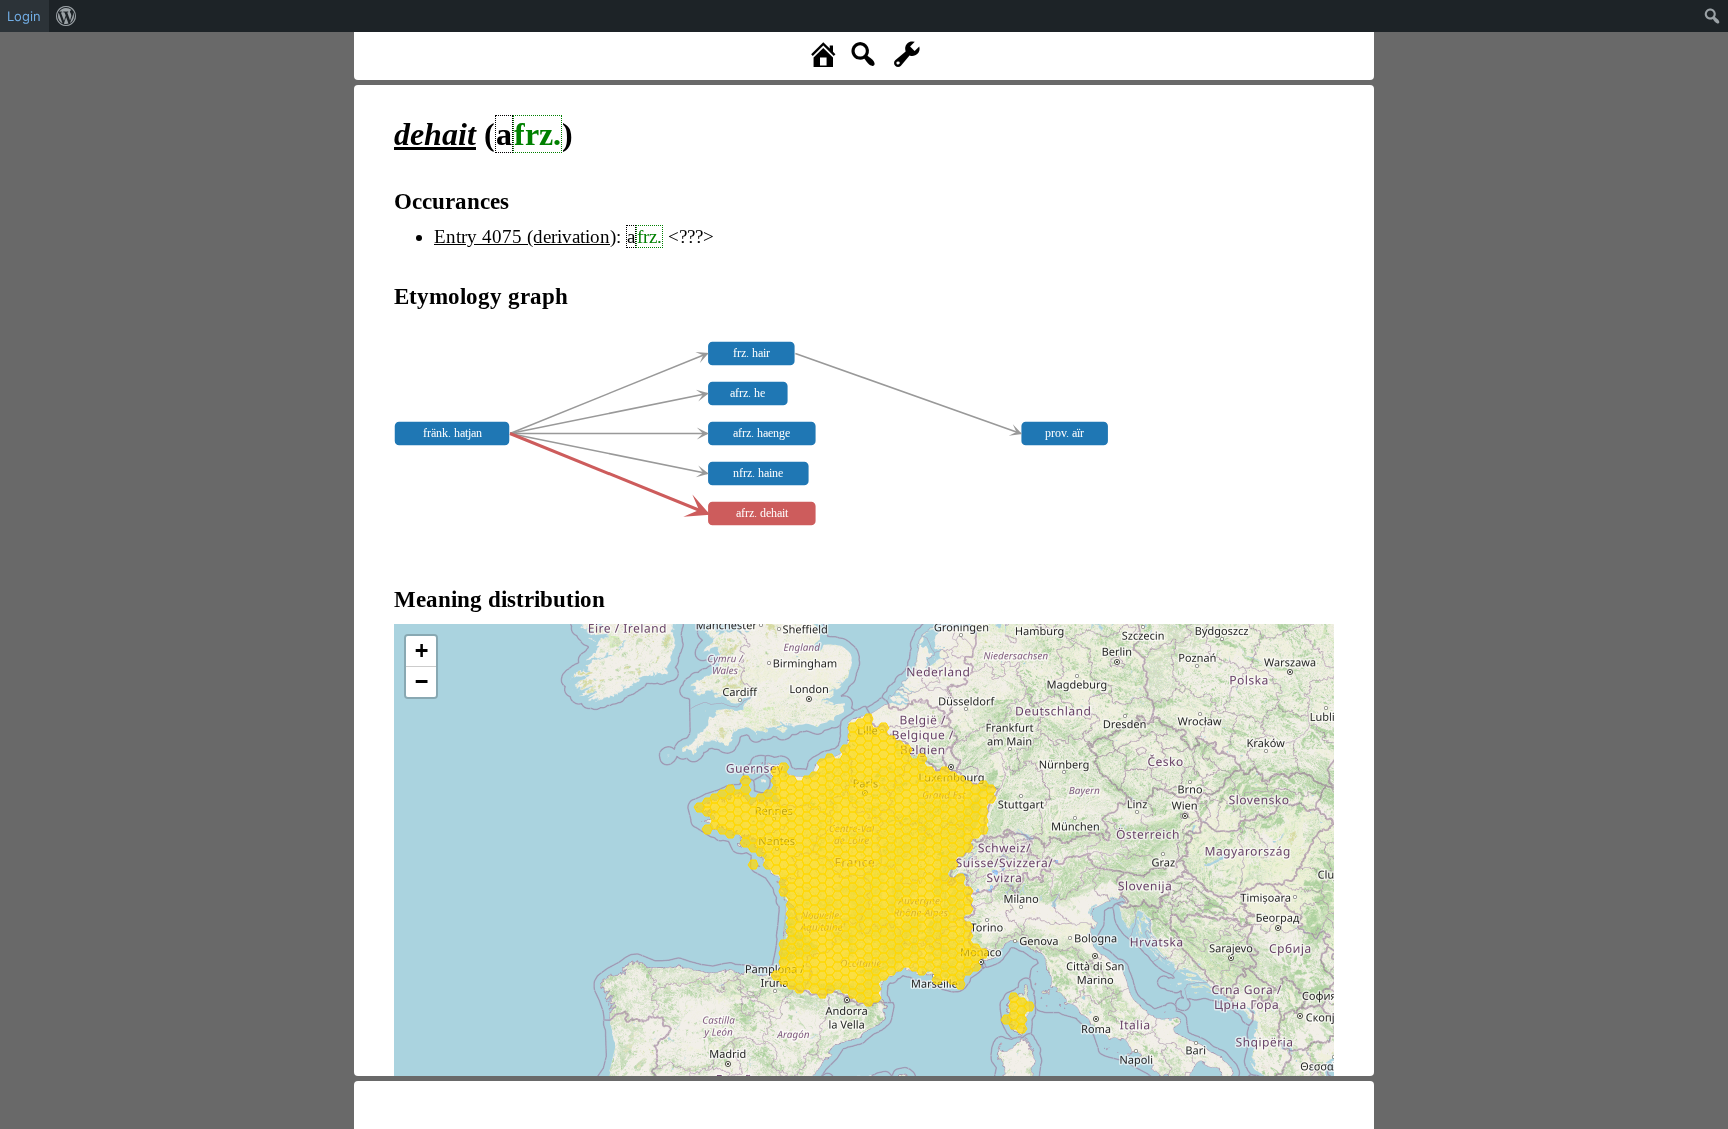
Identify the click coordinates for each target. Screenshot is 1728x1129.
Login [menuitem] (24, 16)
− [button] (421, 681)
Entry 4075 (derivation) (525, 236)
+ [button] (421, 650)
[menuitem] (66, 16)
